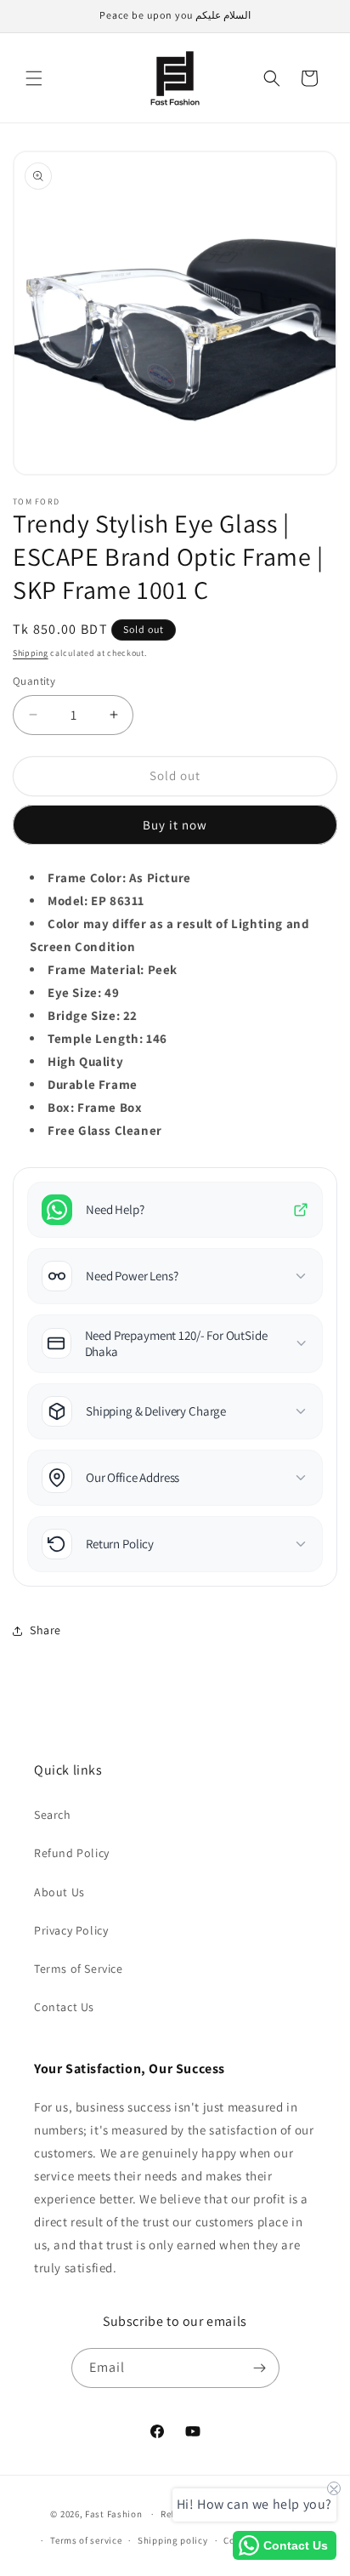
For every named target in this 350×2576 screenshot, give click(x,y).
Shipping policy (173, 2540)
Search (53, 1815)
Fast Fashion (113, 2514)
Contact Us (64, 2007)
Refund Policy (72, 1853)
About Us (59, 1892)
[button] (34, 78)
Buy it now (175, 825)
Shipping (31, 653)
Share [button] (45, 1630)
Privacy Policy (71, 1930)
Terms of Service (79, 1969)
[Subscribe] (260, 2368)
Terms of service (86, 2540)
